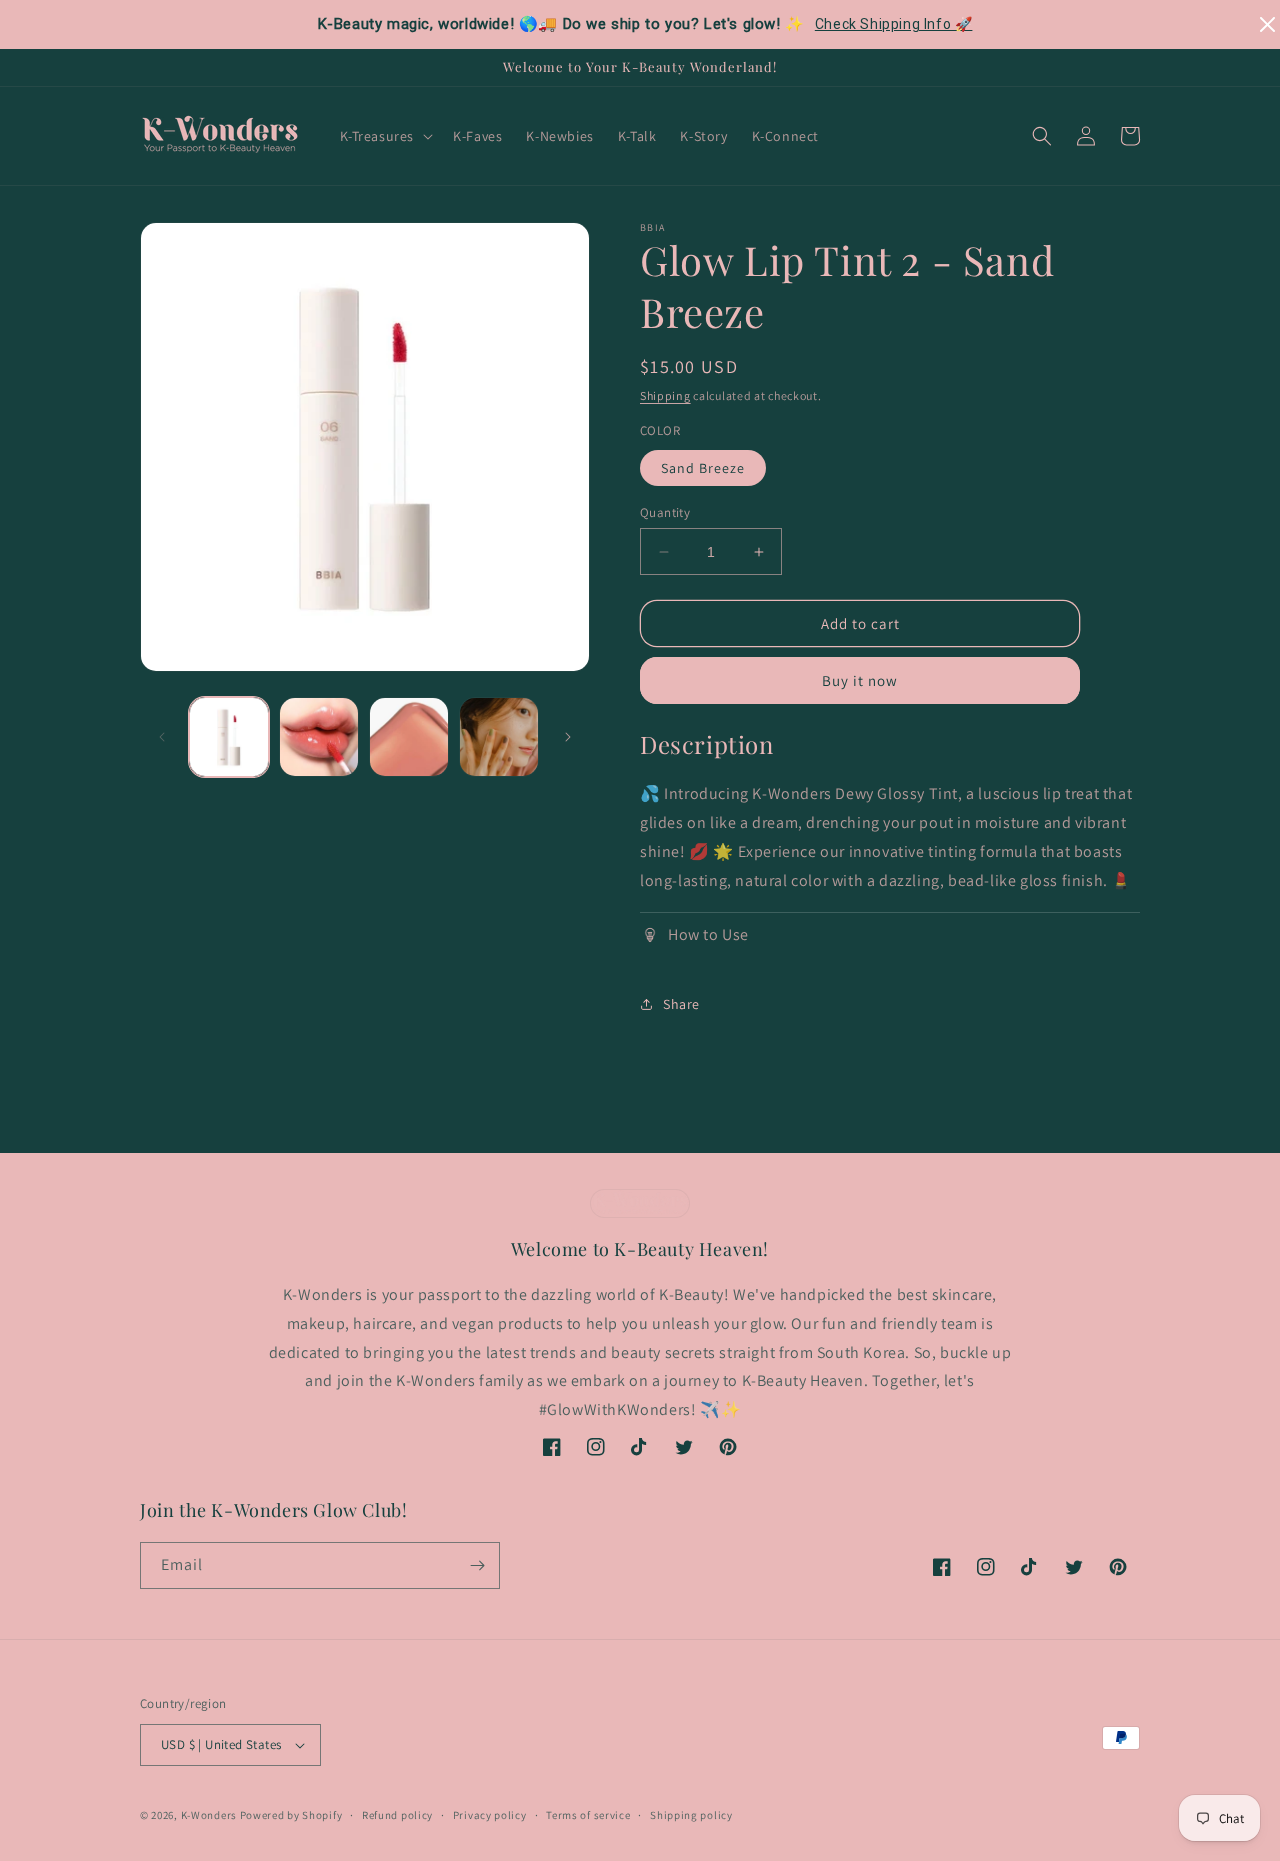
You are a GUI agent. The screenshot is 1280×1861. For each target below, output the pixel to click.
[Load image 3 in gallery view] (409, 737)
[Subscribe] (477, 1565)
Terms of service (588, 1815)
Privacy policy (490, 1815)
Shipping (665, 395)
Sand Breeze (703, 468)
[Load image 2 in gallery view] (319, 737)
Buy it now (860, 680)
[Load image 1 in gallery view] (229, 737)
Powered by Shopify (291, 1815)
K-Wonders (209, 1815)
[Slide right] (568, 737)
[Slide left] (162, 737)
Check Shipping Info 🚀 (894, 24)
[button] (385, 136)
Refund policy (397, 1815)
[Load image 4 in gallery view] (499, 737)
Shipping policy (691, 1815)
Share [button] (681, 1004)
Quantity (665, 512)
